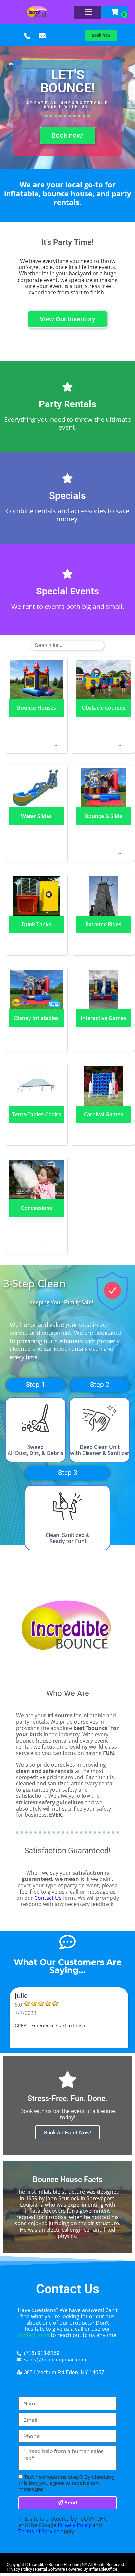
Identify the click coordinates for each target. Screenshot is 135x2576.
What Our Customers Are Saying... (68, 1966)
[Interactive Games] (104, 1034)
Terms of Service (39, 2531)
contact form (33, 2335)
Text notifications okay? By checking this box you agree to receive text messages (67, 2483)
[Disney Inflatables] (36, 1036)
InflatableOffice (103, 2569)
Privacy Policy (74, 2525)
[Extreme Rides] (104, 940)
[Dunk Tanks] (36, 940)
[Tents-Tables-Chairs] (36, 1130)
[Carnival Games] (104, 1130)
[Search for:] (67, 645)
